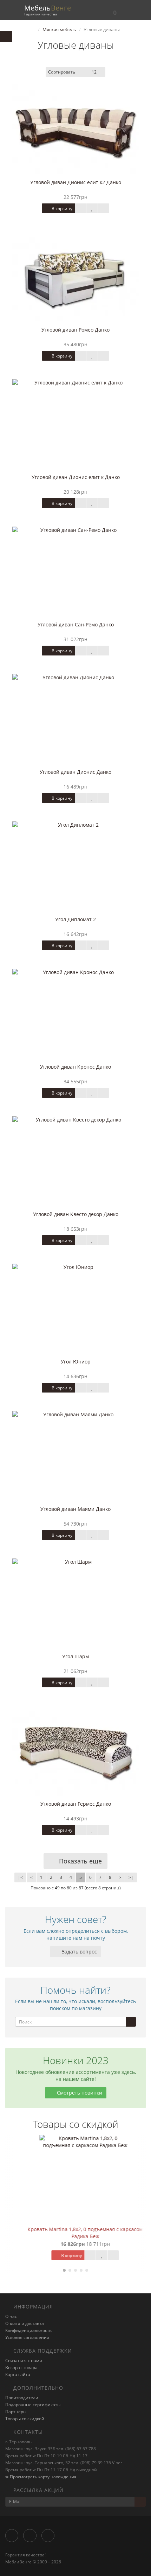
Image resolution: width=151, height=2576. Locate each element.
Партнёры (16, 2412)
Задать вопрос (79, 1952)
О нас (11, 2316)
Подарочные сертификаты (33, 2405)
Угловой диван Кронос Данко (75, 1067)
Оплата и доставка (25, 2323)
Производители (22, 2398)
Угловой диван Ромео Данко (75, 330)
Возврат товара (21, 2367)
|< (20, 1877)
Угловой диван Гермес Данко (76, 1804)
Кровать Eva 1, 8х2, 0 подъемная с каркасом (75, 2229)
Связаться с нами (24, 2360)
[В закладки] (92, 208)
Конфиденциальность (28, 2330)
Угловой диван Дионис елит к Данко (76, 477)
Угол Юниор (76, 1362)
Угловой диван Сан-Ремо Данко (76, 624)
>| (131, 1877)
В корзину (61, 209)
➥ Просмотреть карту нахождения (41, 2477)
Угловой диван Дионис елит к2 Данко (76, 182)
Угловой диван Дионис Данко (75, 772)
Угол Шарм (75, 1656)
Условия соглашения (27, 2337)
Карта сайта (18, 2374)
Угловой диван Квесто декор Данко (76, 1214)
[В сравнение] (104, 208)
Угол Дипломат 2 (75, 919)
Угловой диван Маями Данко (75, 1509)
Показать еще (80, 1861)
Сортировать (62, 72)
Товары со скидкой (25, 2419)
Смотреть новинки (79, 2093)
